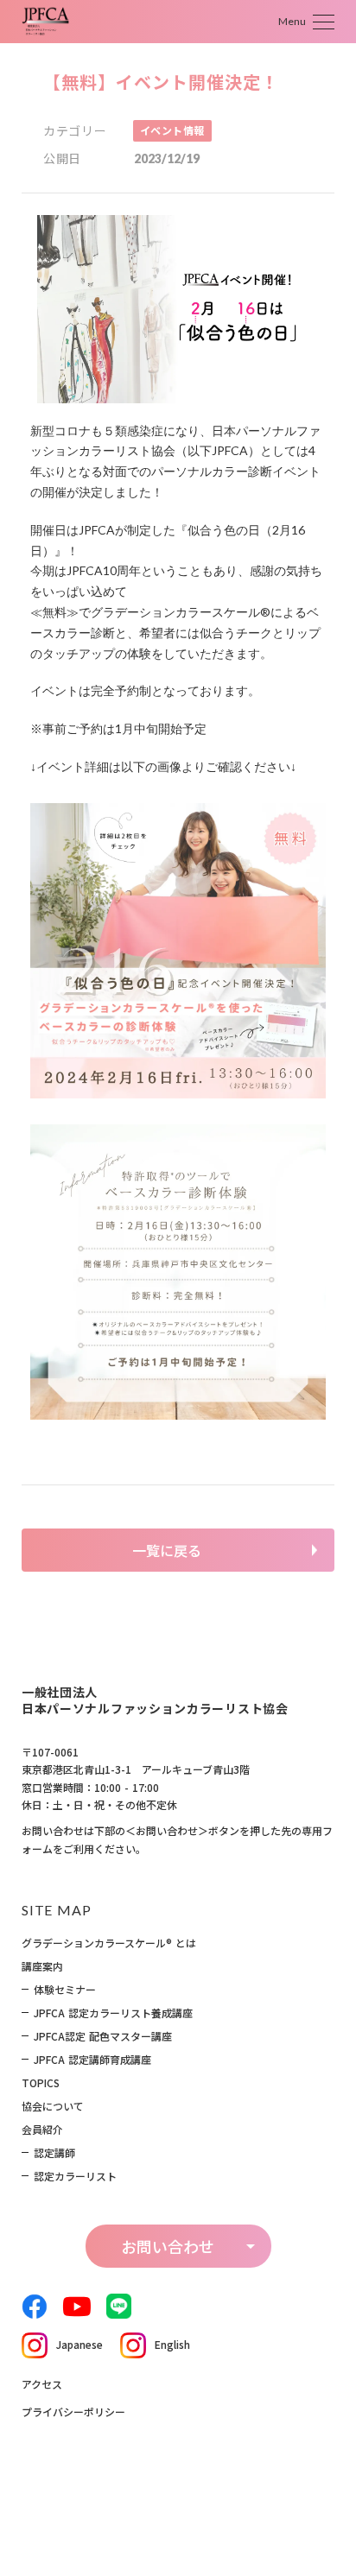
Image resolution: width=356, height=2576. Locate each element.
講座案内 (42, 1966)
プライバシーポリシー (73, 2411)
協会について (53, 2106)
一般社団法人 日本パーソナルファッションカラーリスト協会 (155, 1701)
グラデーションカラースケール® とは (109, 1943)
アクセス (42, 2384)
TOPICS (41, 2083)
